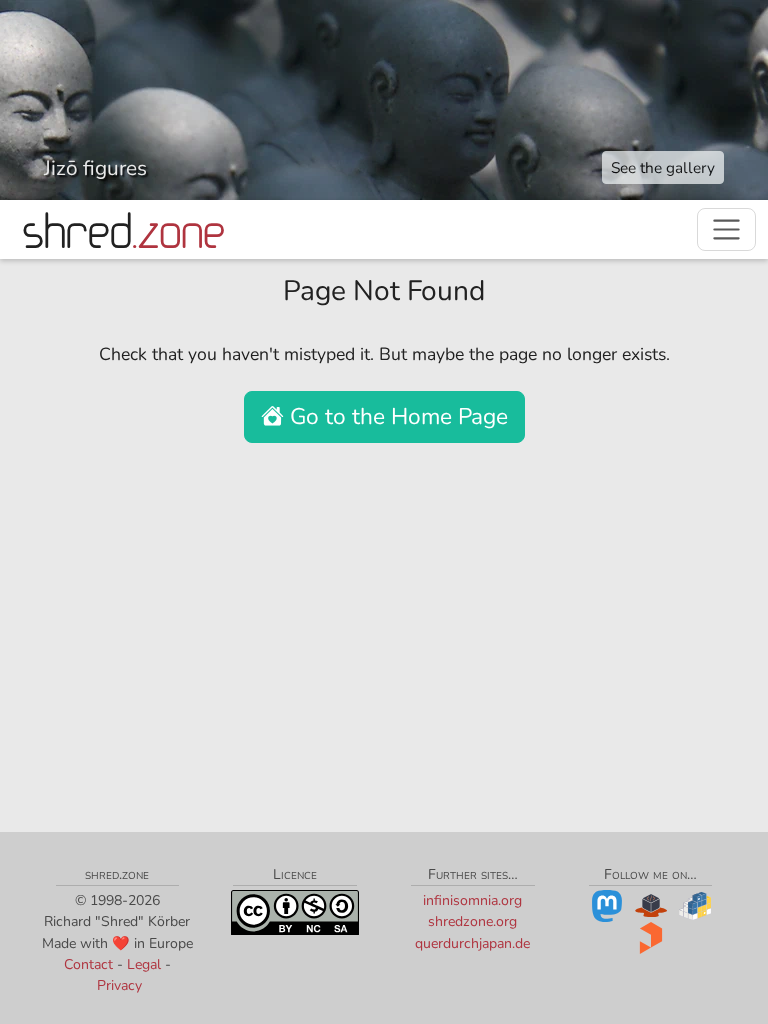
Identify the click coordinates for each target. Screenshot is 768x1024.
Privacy (119, 985)
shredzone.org (472, 921)
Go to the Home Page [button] (396, 416)
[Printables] (651, 937)
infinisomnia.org (472, 900)
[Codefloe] (651, 905)
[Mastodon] (607, 905)
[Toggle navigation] (726, 229)
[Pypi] (695, 905)
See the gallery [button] (663, 167)
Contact (88, 964)
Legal (144, 964)
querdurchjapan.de (472, 943)
